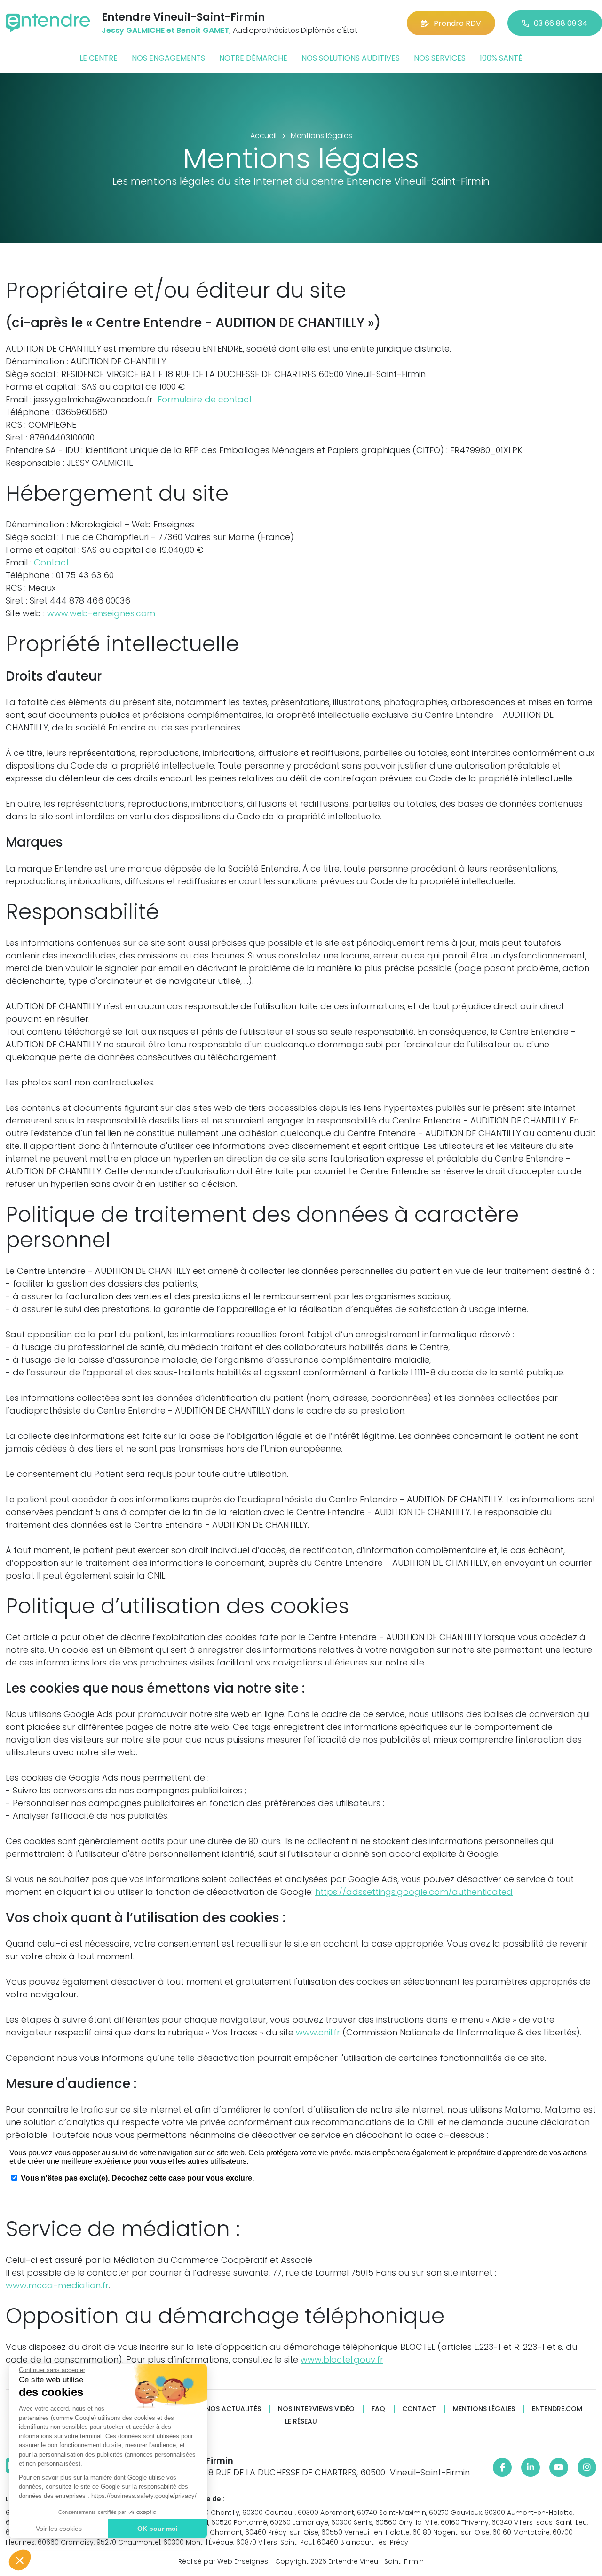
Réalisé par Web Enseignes (223, 2561)
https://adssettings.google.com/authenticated (414, 1892)
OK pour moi (158, 2529)
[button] (20, 2560)
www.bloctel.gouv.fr (342, 2360)
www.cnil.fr (318, 2032)
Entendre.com (557, 2409)
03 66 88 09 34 (561, 23)
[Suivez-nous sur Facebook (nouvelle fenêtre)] (502, 2467)
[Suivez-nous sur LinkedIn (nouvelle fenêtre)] (531, 2467)
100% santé (501, 58)
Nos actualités (233, 2409)
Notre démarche (253, 58)
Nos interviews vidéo (316, 2409)
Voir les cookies (59, 2529)
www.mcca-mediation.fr (57, 2285)
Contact (51, 562)
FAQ (378, 2409)
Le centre (99, 58)
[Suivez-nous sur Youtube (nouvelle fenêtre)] (559, 2467)
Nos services (440, 58)
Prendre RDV (457, 23)
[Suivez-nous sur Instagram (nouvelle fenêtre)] (587, 2467)
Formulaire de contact (205, 399)
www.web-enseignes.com (101, 613)
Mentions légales (484, 2409)
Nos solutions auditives (351, 58)
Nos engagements (168, 58)
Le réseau (301, 2422)
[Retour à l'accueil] (48, 23)
